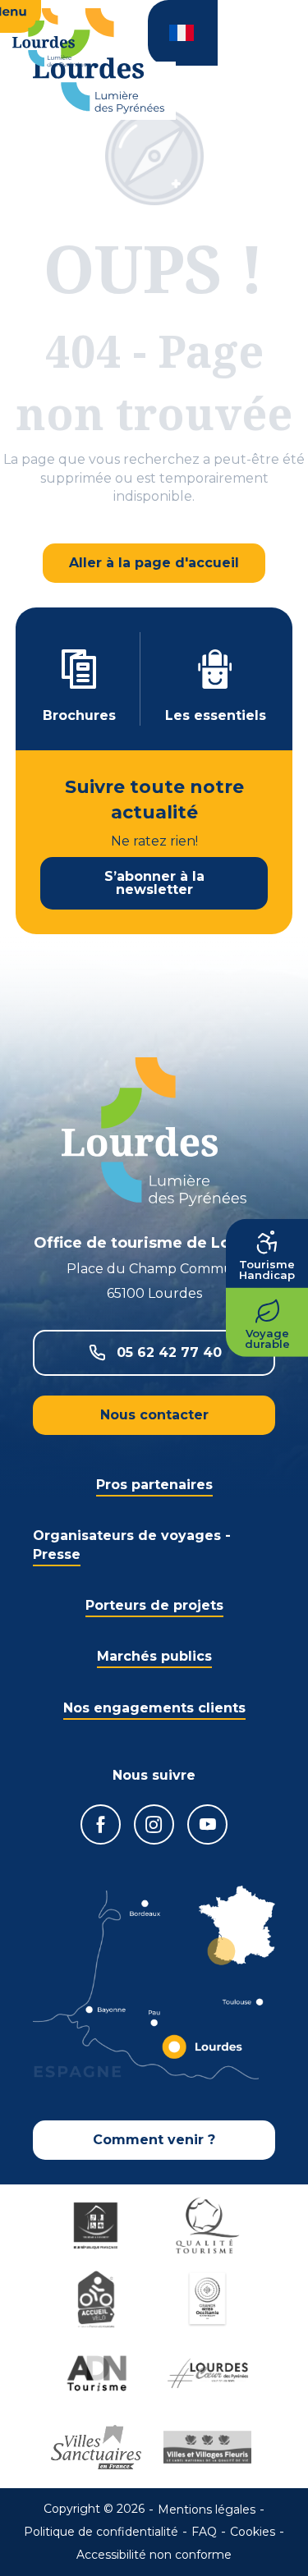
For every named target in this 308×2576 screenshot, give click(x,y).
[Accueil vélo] (99, 2299)
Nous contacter (154, 1415)
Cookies (253, 2532)
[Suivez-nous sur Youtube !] (207, 1824)
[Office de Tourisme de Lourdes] (99, 61)
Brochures (79, 715)
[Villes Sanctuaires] (99, 2447)
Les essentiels (216, 715)
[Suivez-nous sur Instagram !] (154, 1824)
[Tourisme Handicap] (99, 2225)
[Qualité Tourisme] (210, 2225)
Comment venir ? (154, 2140)
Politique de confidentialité (101, 2532)
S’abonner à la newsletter (154, 883)
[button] (183, 33)
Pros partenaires (154, 1485)
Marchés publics (154, 1656)
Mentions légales (207, 2510)
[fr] (183, 33)
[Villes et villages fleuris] (210, 2447)
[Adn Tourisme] (99, 2373)
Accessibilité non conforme (154, 2555)
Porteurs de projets (154, 1605)
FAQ (204, 2532)
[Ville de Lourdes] (210, 2373)
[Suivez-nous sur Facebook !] (101, 1824)
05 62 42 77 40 (169, 1352)
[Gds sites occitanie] (210, 2299)
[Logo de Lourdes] (154, 1132)
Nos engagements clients (154, 1708)
